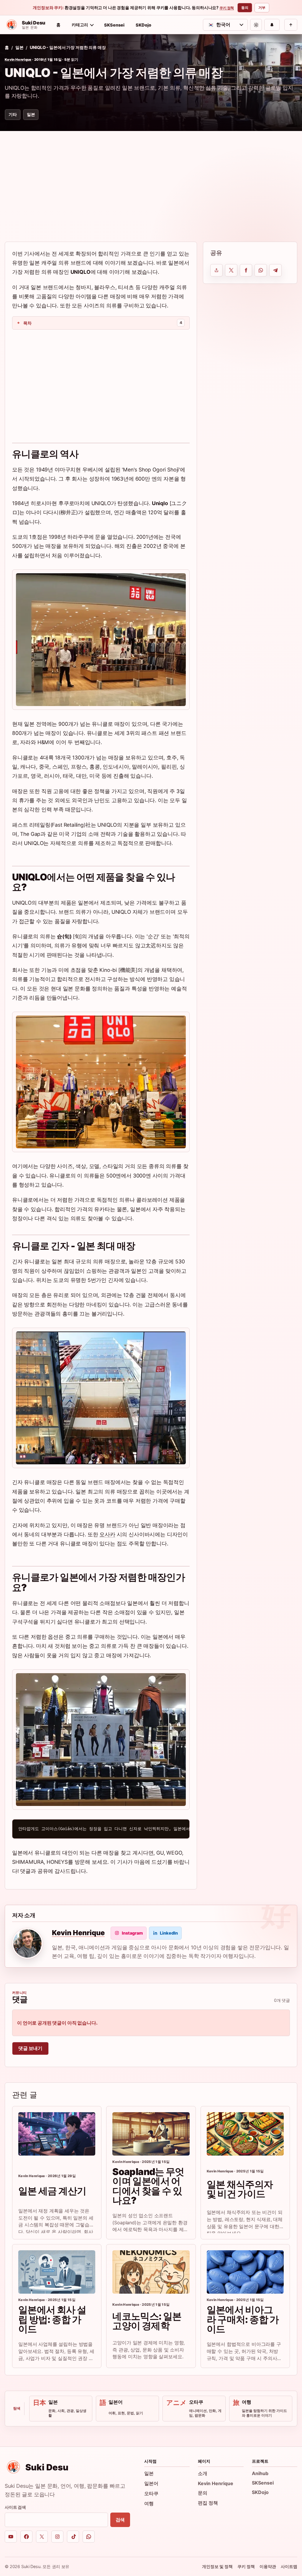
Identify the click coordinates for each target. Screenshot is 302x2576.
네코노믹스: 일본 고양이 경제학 (147, 2321)
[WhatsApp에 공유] (261, 270)
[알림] (272, 25)
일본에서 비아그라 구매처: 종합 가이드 (243, 2319)
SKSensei (114, 25)
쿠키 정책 (227, 8)
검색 (120, 2520)
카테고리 (80, 25)
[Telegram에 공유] (275, 270)
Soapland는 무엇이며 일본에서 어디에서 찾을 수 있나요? (148, 2186)
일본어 (151, 2483)
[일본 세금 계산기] (57, 2134)
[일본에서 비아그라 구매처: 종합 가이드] (245, 2272)
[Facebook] (26, 2537)
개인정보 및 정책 (217, 2566)
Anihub (260, 2473)
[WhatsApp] (89, 2537)
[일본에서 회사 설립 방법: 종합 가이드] (57, 2272)
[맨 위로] (291, 25)
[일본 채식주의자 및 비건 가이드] (245, 2134)
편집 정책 (208, 2503)
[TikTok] (73, 2537)
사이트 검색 (15, 2507)
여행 (149, 2503)
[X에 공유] (231, 270)
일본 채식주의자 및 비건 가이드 (240, 2189)
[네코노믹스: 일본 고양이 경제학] (151, 2272)
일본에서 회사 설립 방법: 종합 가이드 (52, 2319)
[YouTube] (11, 2537)
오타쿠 (151, 2493)
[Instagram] (57, 2537)
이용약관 (268, 2566)
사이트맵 (289, 2566)
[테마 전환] (256, 25)
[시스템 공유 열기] (216, 270)
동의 (245, 8)
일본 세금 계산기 (52, 2191)
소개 (203, 2473)
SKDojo (143, 25)
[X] (42, 2537)
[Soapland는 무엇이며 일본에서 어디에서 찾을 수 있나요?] (151, 2134)
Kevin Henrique (18, 60)
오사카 (107, 1534)
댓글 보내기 (30, 2048)
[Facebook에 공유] (246, 270)
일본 (19, 47)
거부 (262, 8)
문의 (203, 2493)
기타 (13, 114)
